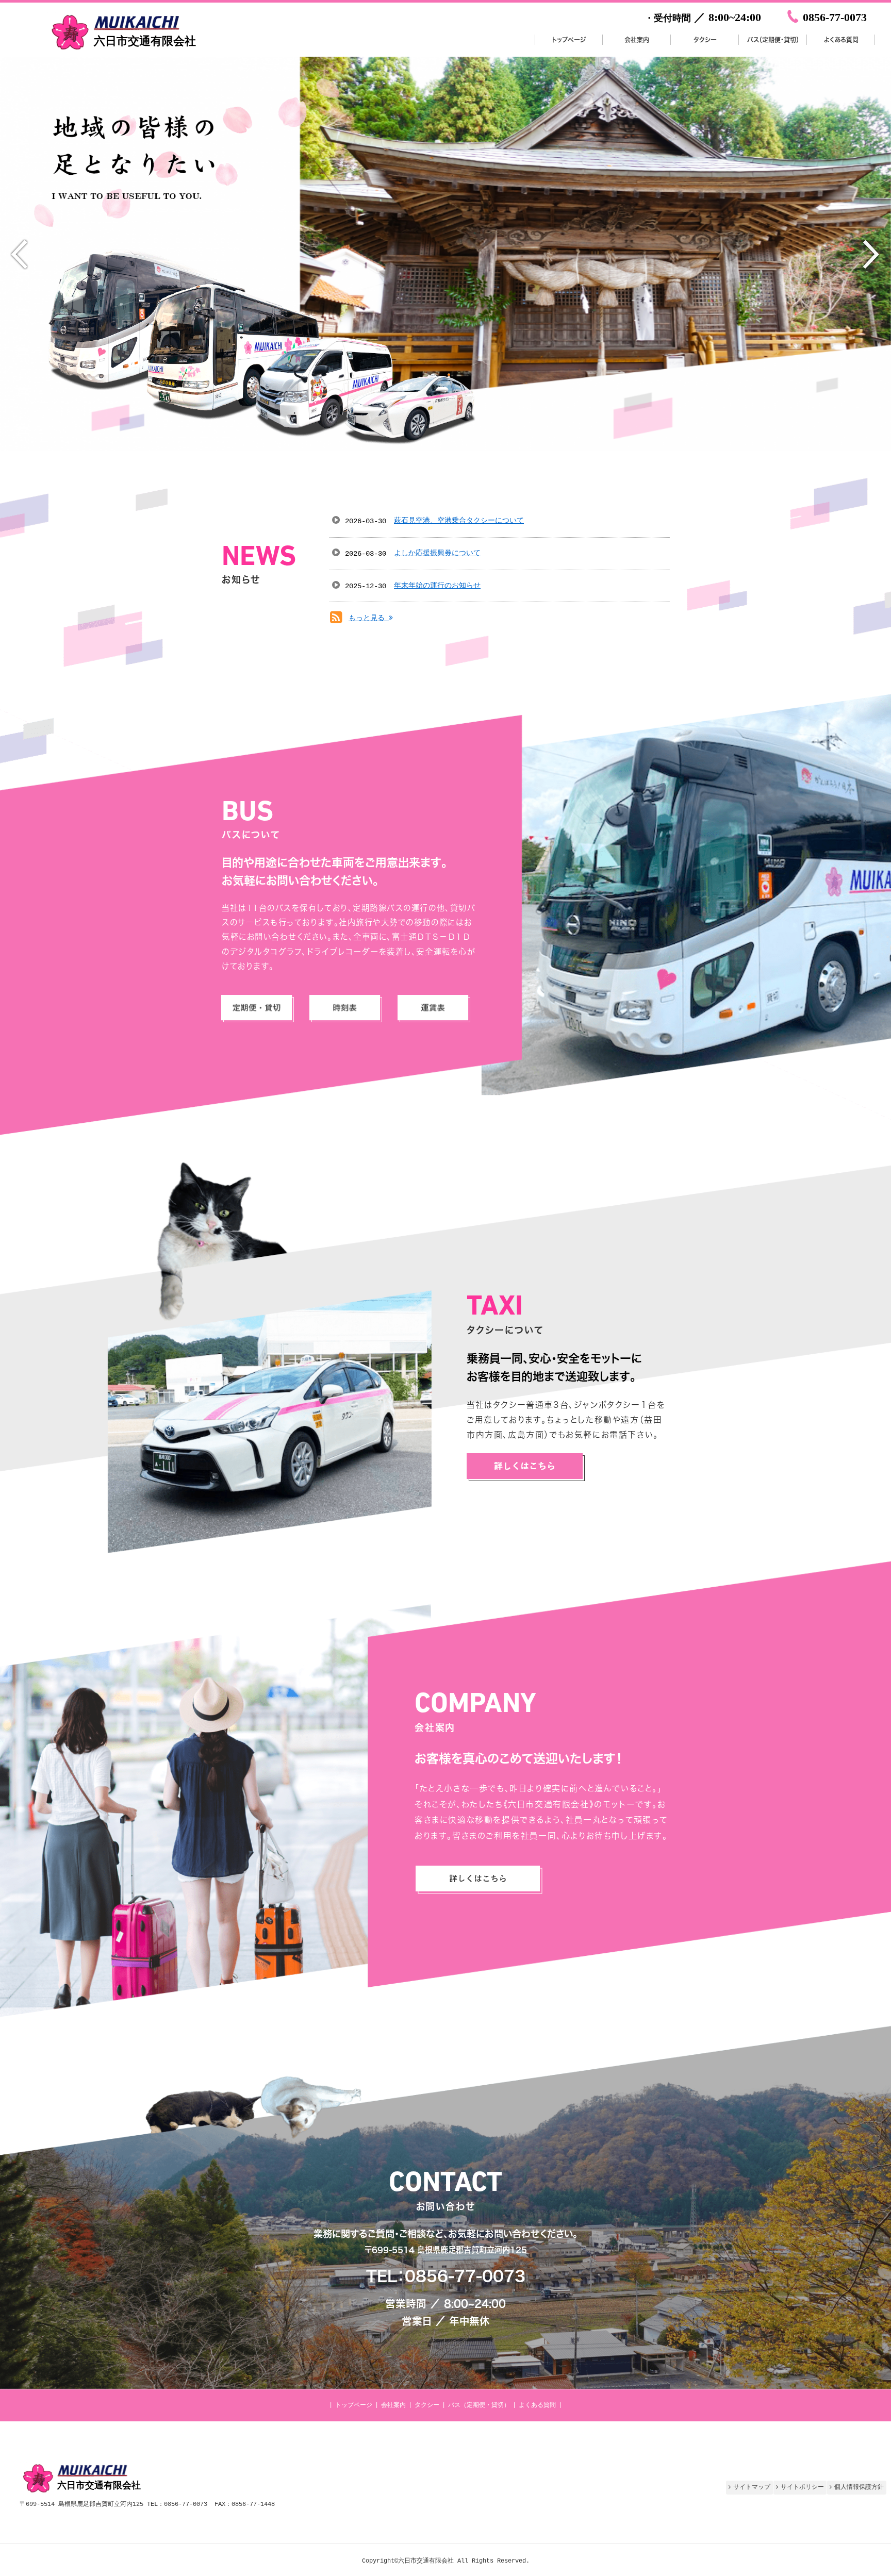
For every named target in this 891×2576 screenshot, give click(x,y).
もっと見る (369, 618)
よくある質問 (537, 2405)
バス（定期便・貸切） (479, 2405)
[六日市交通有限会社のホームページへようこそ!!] (122, 51)
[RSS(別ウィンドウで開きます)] (336, 620)
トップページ (354, 2405)
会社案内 (393, 2405)
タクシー (427, 2405)
